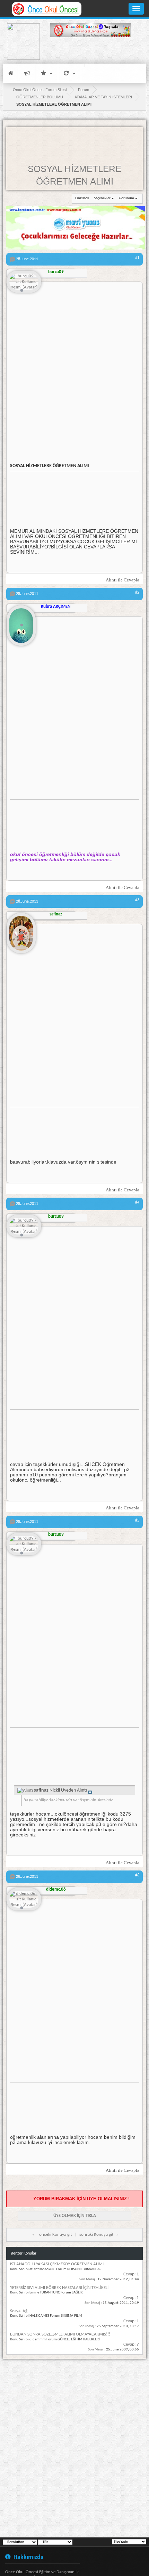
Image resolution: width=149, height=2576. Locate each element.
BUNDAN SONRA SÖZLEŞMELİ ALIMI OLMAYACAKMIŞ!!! (60, 2334)
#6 (137, 1875)
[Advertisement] (91, 51)
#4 (137, 1203)
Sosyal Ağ (19, 2311)
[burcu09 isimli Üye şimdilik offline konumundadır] (24, 282)
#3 (137, 900)
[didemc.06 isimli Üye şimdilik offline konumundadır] (24, 1900)
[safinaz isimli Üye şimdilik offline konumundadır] (21, 930)
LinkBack (82, 198)
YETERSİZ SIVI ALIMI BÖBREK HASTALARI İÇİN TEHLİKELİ (59, 2288)
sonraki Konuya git (96, 2235)
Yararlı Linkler (47, 73)
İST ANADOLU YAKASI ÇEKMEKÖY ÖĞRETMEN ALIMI (57, 2264)
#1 (137, 258)
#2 (137, 593)
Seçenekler (102, 198)
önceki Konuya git (55, 2235)
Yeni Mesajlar (27, 73)
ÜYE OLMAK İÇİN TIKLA (75, 2216)
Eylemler (69, 73)
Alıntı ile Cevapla (122, 580)
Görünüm (126, 198)
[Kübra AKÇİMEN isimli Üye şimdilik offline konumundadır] (21, 623)
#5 (137, 1521)
